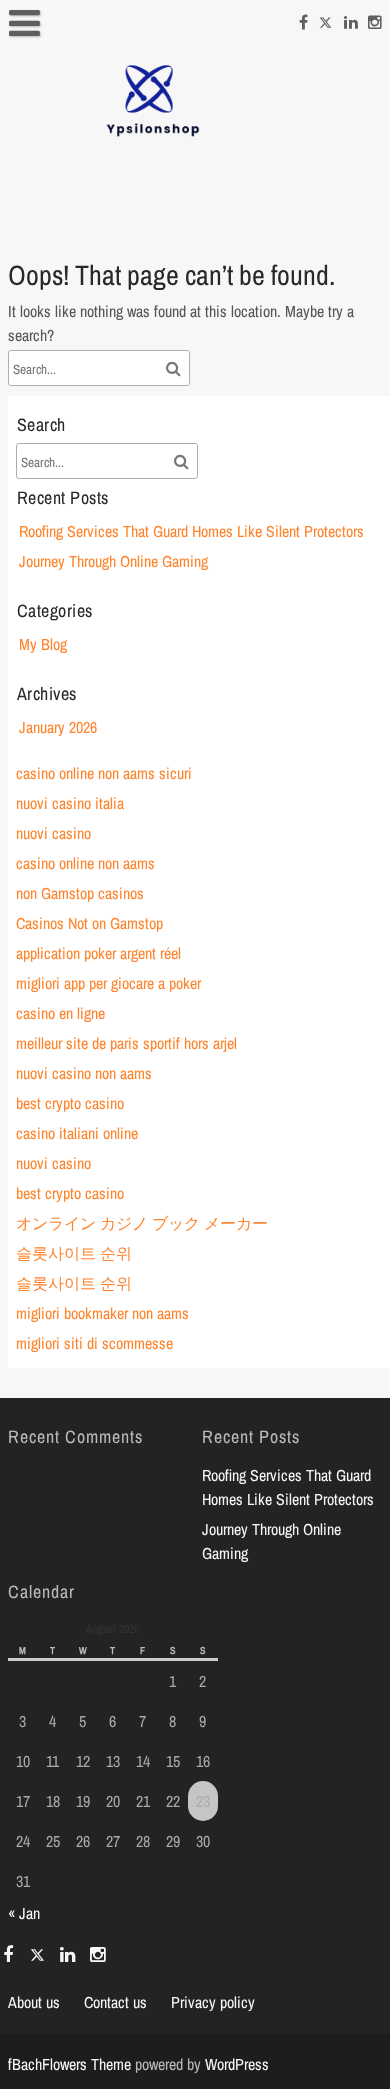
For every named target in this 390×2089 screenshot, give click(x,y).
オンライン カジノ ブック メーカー (142, 1223)
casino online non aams (85, 863)
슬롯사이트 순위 (74, 1253)
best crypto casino (70, 1103)
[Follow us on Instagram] (375, 19)
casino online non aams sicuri (104, 773)
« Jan (24, 1913)
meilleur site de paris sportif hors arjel (126, 1043)
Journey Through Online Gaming (113, 561)
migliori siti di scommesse (94, 1343)
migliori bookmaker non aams (102, 1313)
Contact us (115, 2002)
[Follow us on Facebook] (303, 19)
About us (34, 2002)
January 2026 (58, 727)
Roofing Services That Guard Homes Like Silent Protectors (191, 531)
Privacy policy (213, 2002)
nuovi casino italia (70, 803)
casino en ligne (60, 1013)
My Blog (43, 644)
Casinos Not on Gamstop (89, 923)
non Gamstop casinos (80, 893)
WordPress (237, 2064)
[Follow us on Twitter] (326, 19)
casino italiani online (77, 1133)
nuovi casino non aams (84, 1073)
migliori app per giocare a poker (108, 983)
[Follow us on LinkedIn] (351, 19)
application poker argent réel (98, 953)
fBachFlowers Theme (69, 2064)
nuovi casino (53, 833)
